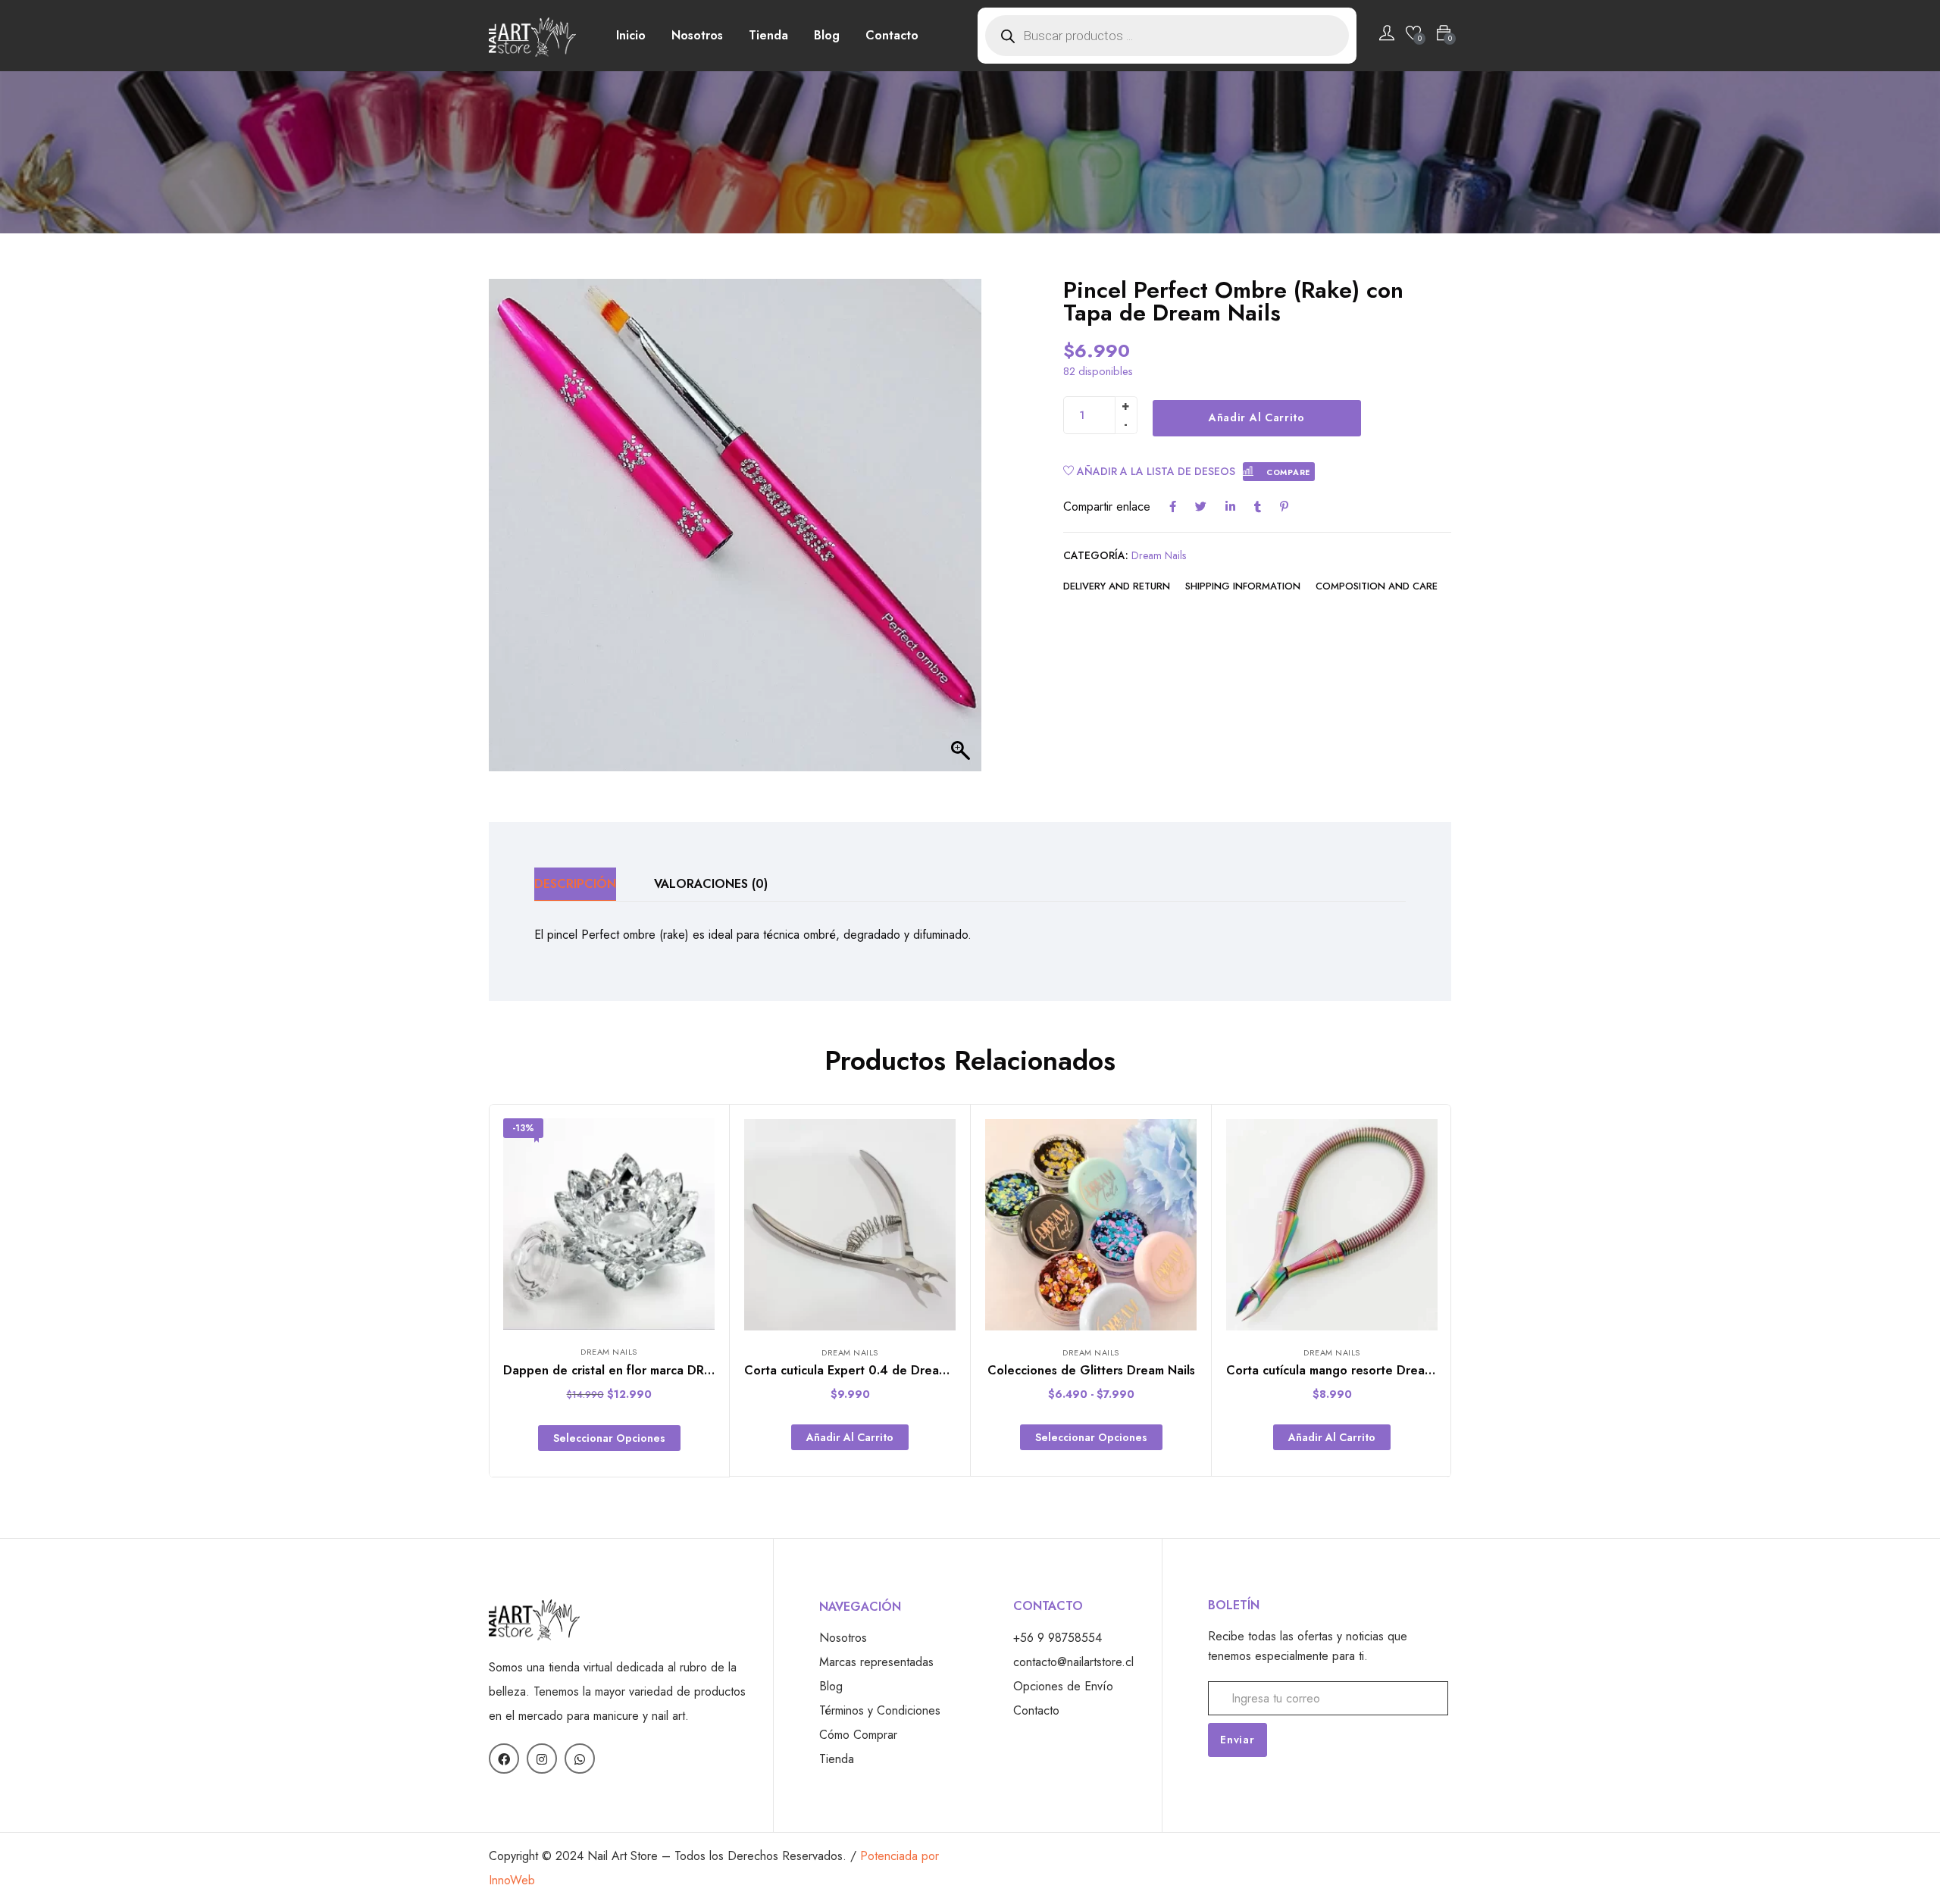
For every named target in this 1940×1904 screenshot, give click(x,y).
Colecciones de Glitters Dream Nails (1091, 1370)
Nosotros (697, 35)
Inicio (631, 35)
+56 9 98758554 (1058, 1638)
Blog (827, 35)
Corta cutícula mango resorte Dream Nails (1345, 1370)
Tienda (768, 35)
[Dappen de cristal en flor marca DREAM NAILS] (609, 1224)
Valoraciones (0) (711, 884)
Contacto (892, 35)
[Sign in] (1387, 36)
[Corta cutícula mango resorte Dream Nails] (1332, 1225)
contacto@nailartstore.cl (1073, 1662)
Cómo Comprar (858, 1735)
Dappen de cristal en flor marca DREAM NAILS (635, 1370)
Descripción (575, 884)
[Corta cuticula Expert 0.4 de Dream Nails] (850, 1225)
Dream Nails (1159, 555)
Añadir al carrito (1257, 417)
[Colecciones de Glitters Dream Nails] (1091, 1225)
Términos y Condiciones (880, 1710)
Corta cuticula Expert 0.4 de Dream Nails (862, 1370)
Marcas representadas (876, 1662)
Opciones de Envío (1063, 1686)
